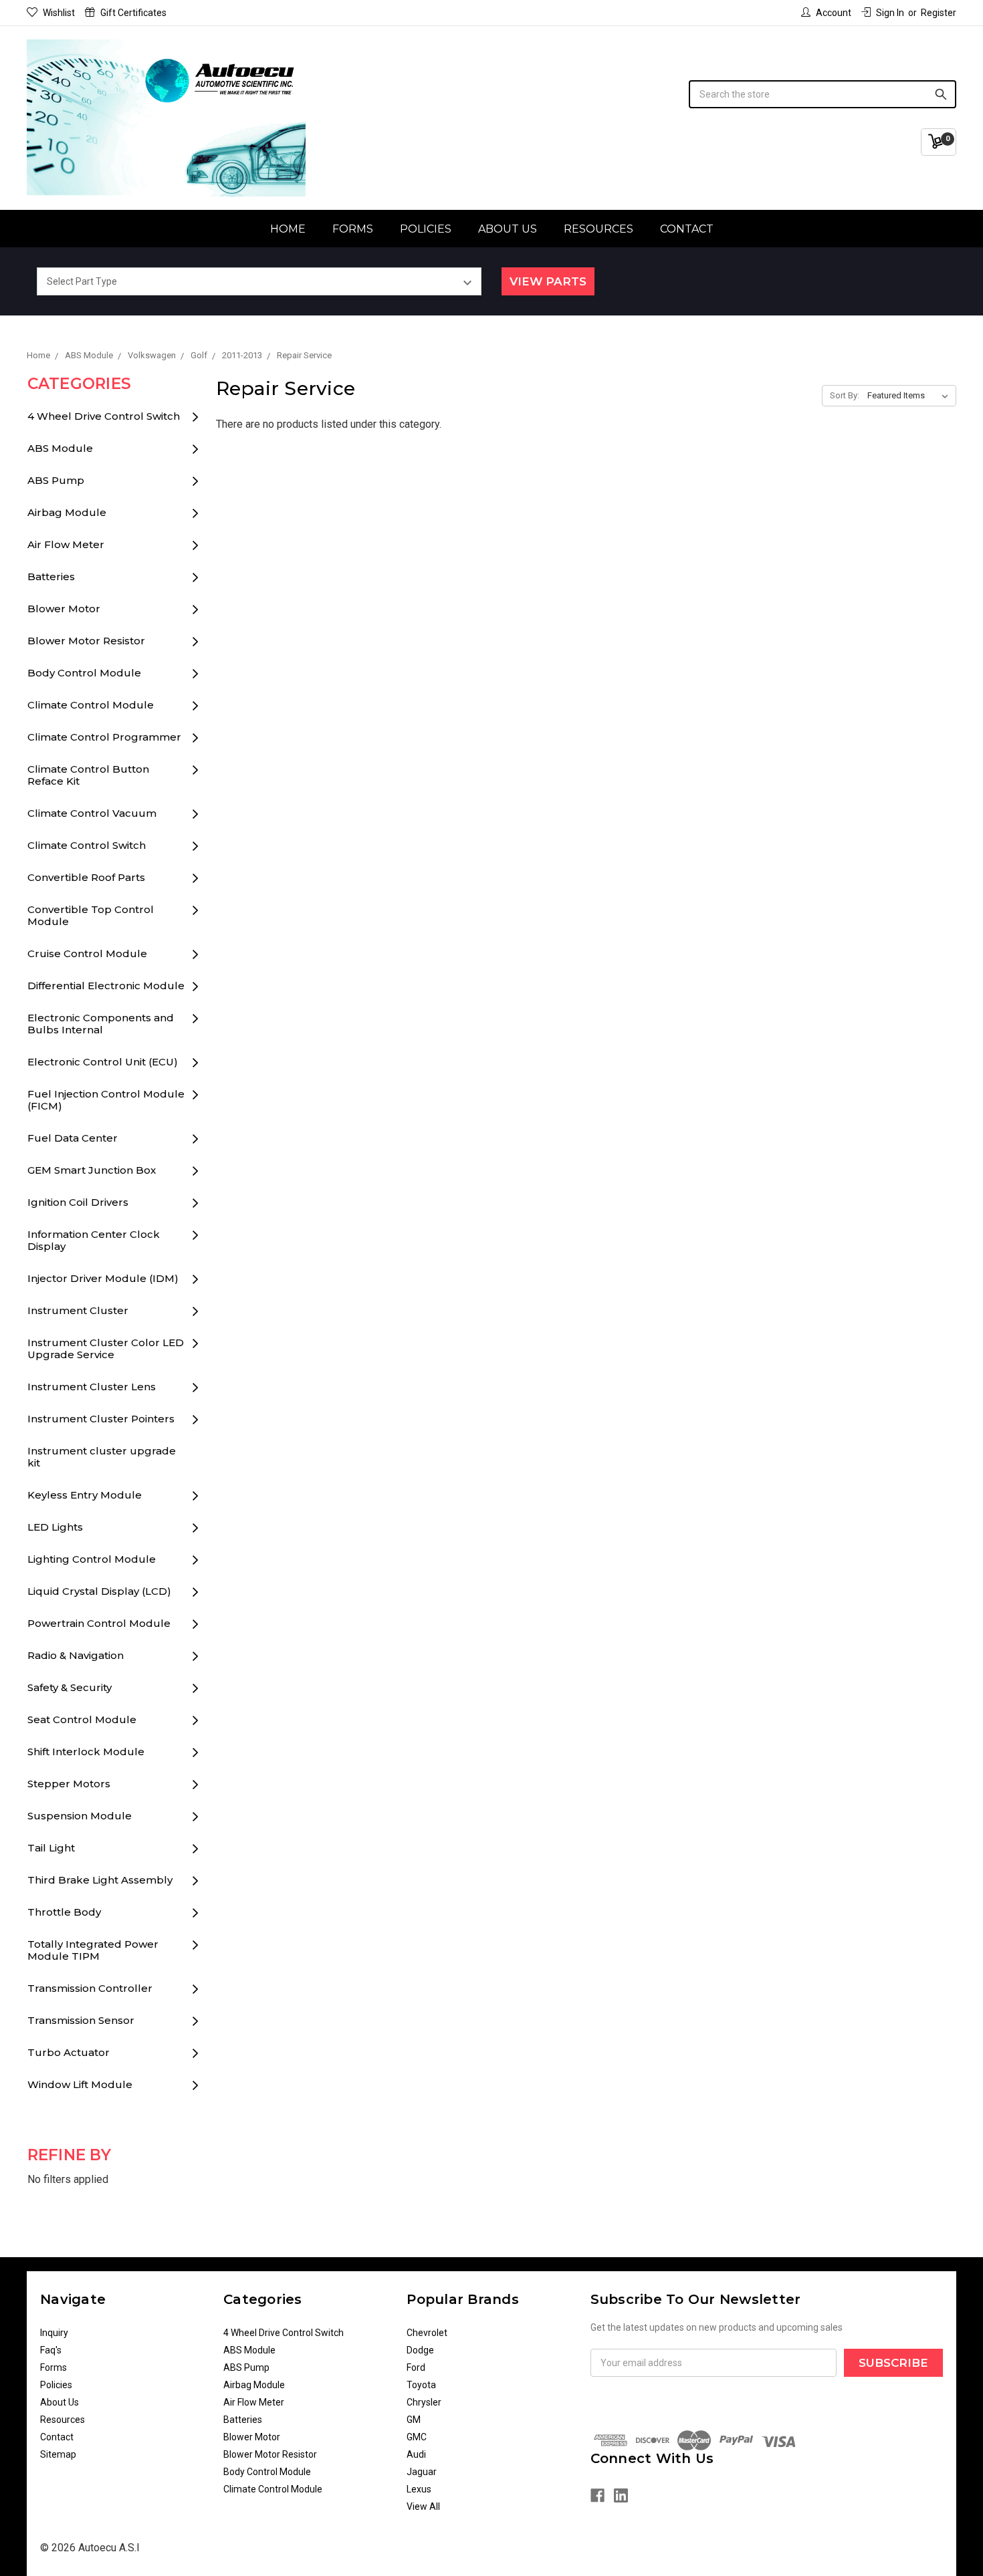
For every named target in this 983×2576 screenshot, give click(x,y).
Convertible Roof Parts (86, 877)
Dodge (420, 2350)
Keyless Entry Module (85, 1495)
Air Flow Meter (66, 544)
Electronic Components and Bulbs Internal (101, 1024)
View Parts (548, 281)
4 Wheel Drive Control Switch (104, 416)
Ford (416, 2367)
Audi (416, 2454)
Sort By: (845, 395)
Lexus (419, 2489)
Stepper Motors (69, 1784)
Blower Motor (64, 609)
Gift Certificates (133, 13)
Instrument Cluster (78, 1310)
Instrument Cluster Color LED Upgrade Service (106, 1348)
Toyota (421, 2385)
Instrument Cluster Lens (92, 1387)
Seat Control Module (82, 1719)
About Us (508, 229)
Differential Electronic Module (106, 986)
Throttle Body (64, 1912)
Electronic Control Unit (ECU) (103, 1062)
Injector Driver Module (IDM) (103, 1278)
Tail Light (51, 1848)
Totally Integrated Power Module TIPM (93, 1950)
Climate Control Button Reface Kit (88, 775)
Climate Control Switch (87, 845)
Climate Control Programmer (104, 737)
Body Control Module (84, 673)
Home (288, 229)
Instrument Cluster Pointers (101, 1419)
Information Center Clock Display (94, 1240)
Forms (353, 229)
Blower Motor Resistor (86, 641)
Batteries (51, 576)
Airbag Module (67, 512)
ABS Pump (56, 480)
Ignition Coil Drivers (78, 1202)
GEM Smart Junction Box (92, 1170)
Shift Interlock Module (86, 1752)
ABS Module (60, 448)
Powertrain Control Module (99, 1623)
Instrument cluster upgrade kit (102, 1457)
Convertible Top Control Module (91, 915)
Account (834, 13)
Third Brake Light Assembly (100, 1880)
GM (414, 2420)
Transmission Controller (90, 1988)
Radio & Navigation (76, 1655)
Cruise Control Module (87, 953)
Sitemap (58, 2454)
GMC (417, 2437)
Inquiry (54, 2333)
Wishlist (59, 13)
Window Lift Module (80, 2084)
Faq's (51, 2350)
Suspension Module (80, 1816)
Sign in (890, 13)
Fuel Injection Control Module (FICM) (106, 1100)
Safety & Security (70, 1687)
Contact (687, 229)
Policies (426, 229)
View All (423, 2506)
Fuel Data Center (73, 1138)
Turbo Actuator (69, 2052)
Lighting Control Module (92, 1559)
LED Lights (55, 1527)
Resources (598, 229)
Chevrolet (427, 2333)
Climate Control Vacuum (92, 813)
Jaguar (422, 2472)
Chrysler (424, 2402)
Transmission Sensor (81, 2020)
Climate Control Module (91, 705)
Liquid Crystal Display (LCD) (99, 1591)
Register (939, 13)
